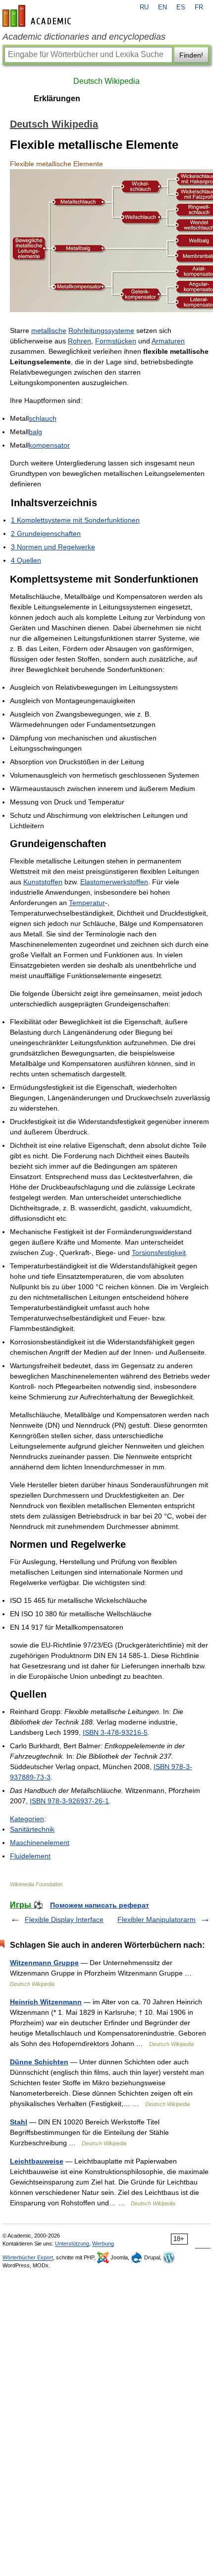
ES (181, 7)
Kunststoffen (43, 882)
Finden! (191, 55)
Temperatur (87, 903)
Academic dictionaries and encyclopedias (84, 37)
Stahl (19, 2122)
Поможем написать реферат (100, 1905)
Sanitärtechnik (32, 1829)
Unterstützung (72, 2244)
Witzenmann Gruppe (44, 1963)
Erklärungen (57, 99)
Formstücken (116, 341)
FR (199, 7)
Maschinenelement (40, 1843)
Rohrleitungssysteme (101, 330)
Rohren (80, 341)
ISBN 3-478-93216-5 (115, 1732)
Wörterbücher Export (28, 2257)
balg (35, 432)
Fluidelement (30, 1856)
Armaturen (168, 341)
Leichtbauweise (37, 2161)
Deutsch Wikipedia (106, 81)
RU (144, 7)
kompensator (49, 445)
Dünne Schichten (39, 2062)
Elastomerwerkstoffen (114, 882)
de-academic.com (38, 16)
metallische (49, 330)
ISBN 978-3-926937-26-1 (69, 1801)
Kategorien (27, 1819)
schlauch (43, 418)
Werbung (103, 2244)
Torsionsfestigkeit (159, 1253)
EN (162, 7)
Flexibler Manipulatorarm (157, 1919)
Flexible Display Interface (64, 1919)
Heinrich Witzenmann (46, 2002)
